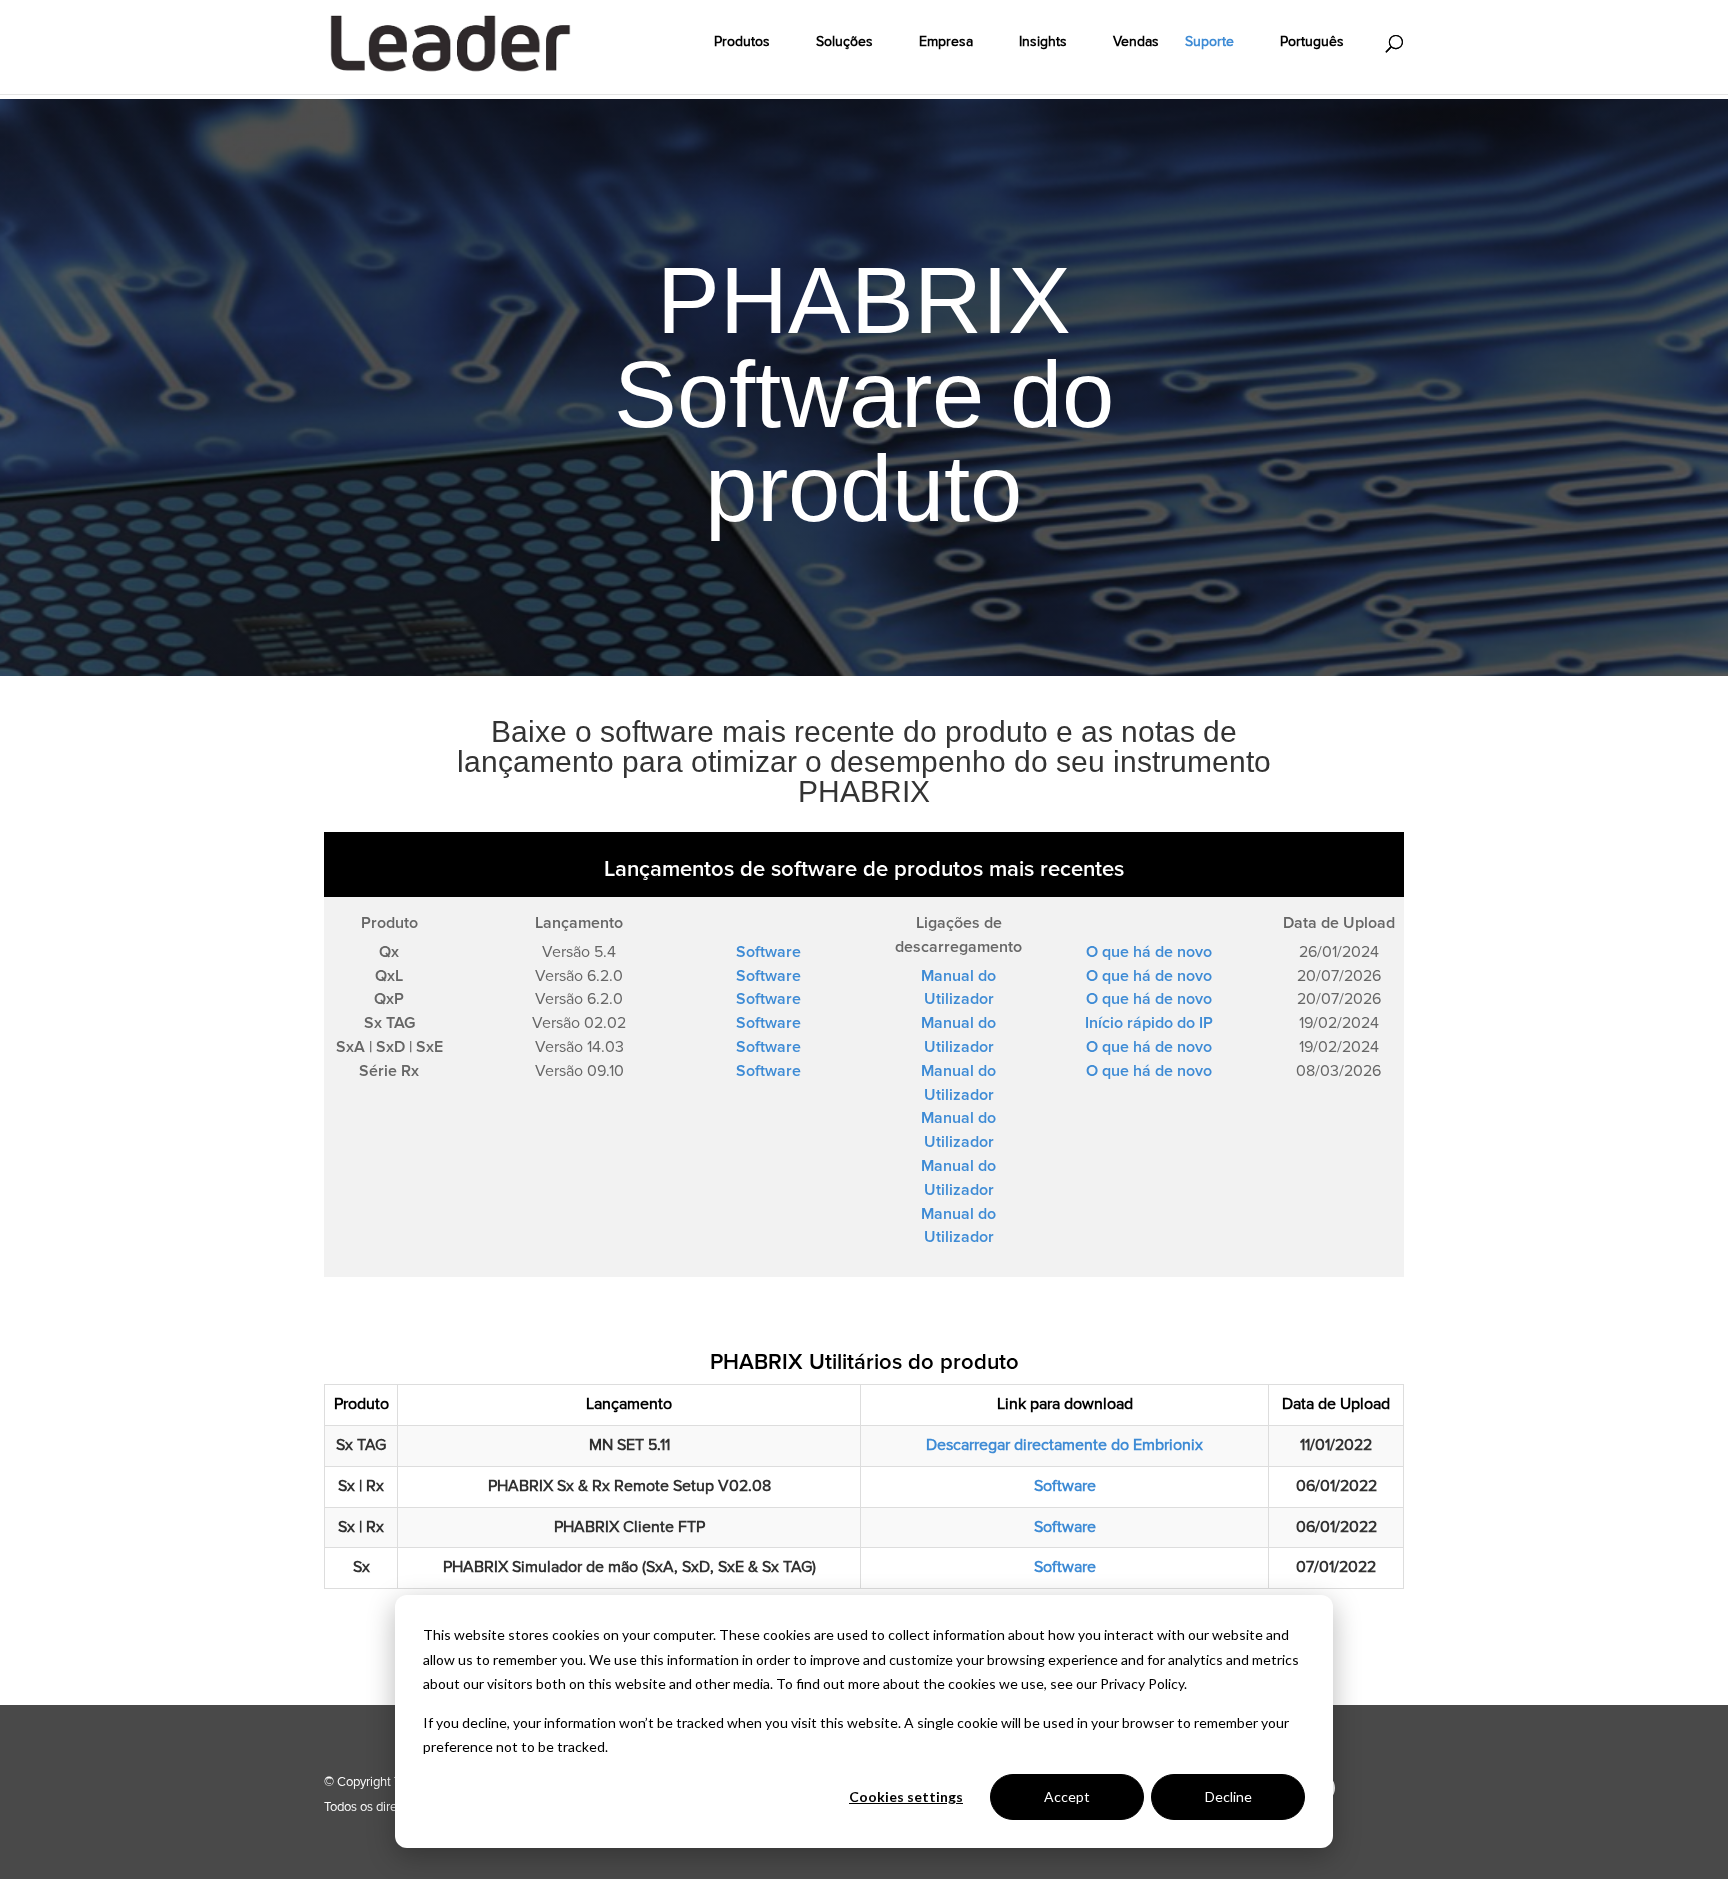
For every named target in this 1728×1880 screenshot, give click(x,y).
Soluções (844, 42)
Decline (1228, 1796)
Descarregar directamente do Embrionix (1064, 1445)
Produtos (742, 42)
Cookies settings (906, 1796)
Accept (1067, 1796)
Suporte (1209, 42)
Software (1065, 1486)
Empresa (946, 42)
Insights (1043, 42)
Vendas (1136, 42)
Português (1312, 42)
